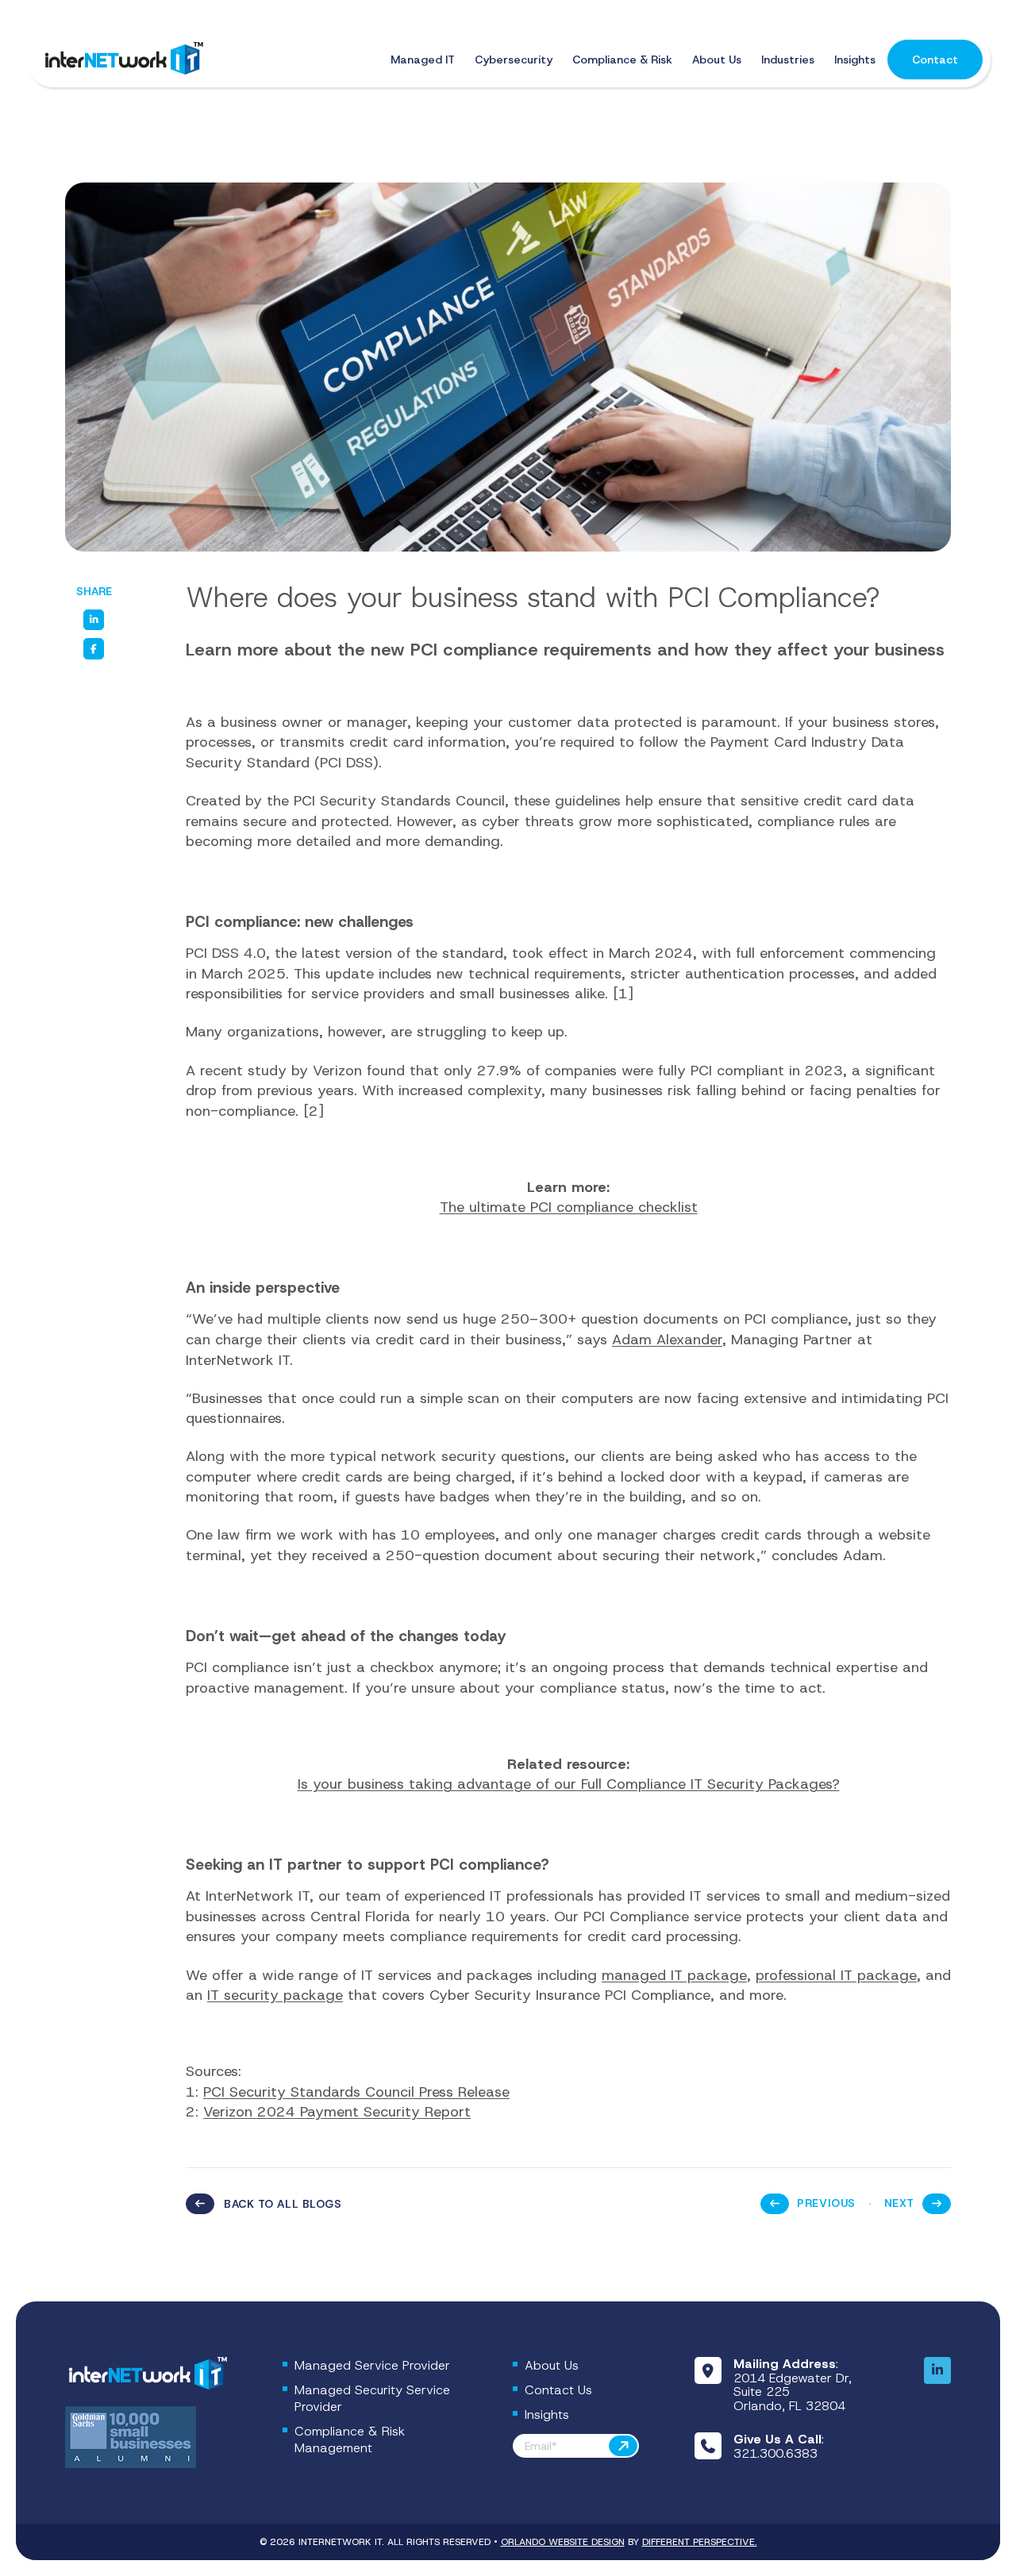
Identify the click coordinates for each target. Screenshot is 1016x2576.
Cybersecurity (514, 60)
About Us (717, 60)
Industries (788, 60)
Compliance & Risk (622, 60)
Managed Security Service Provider (372, 2398)
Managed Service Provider (372, 2365)
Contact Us (558, 2390)
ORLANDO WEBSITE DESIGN (563, 2542)
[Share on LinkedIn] (94, 620)
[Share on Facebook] (94, 648)
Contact (935, 60)
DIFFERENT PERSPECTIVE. (700, 2542)
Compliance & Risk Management (350, 2440)
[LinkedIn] (937, 2370)
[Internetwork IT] (146, 2374)
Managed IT (423, 60)
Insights (855, 60)
